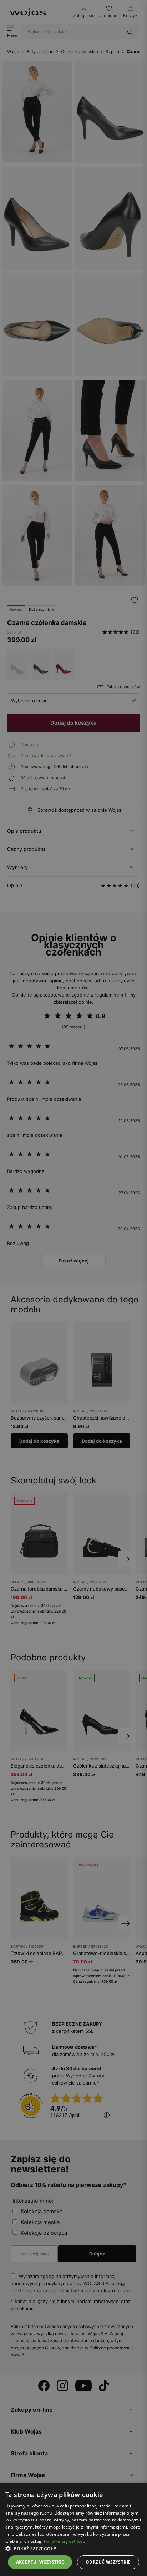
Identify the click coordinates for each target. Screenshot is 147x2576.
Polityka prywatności (65, 2541)
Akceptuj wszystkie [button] (40, 2562)
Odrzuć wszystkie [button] (108, 2562)
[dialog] (73, 1288)
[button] (73, 2549)
